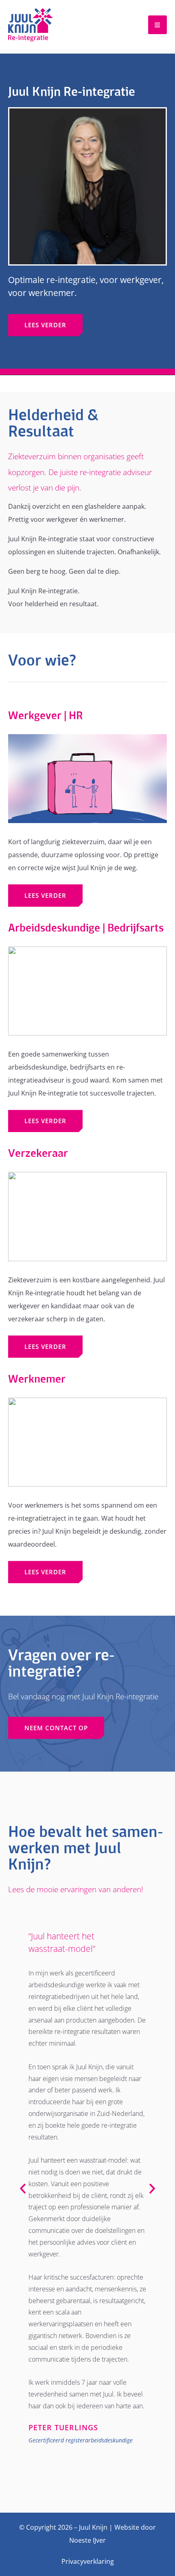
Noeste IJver (87, 2540)
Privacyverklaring (88, 2561)
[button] (23, 2189)
